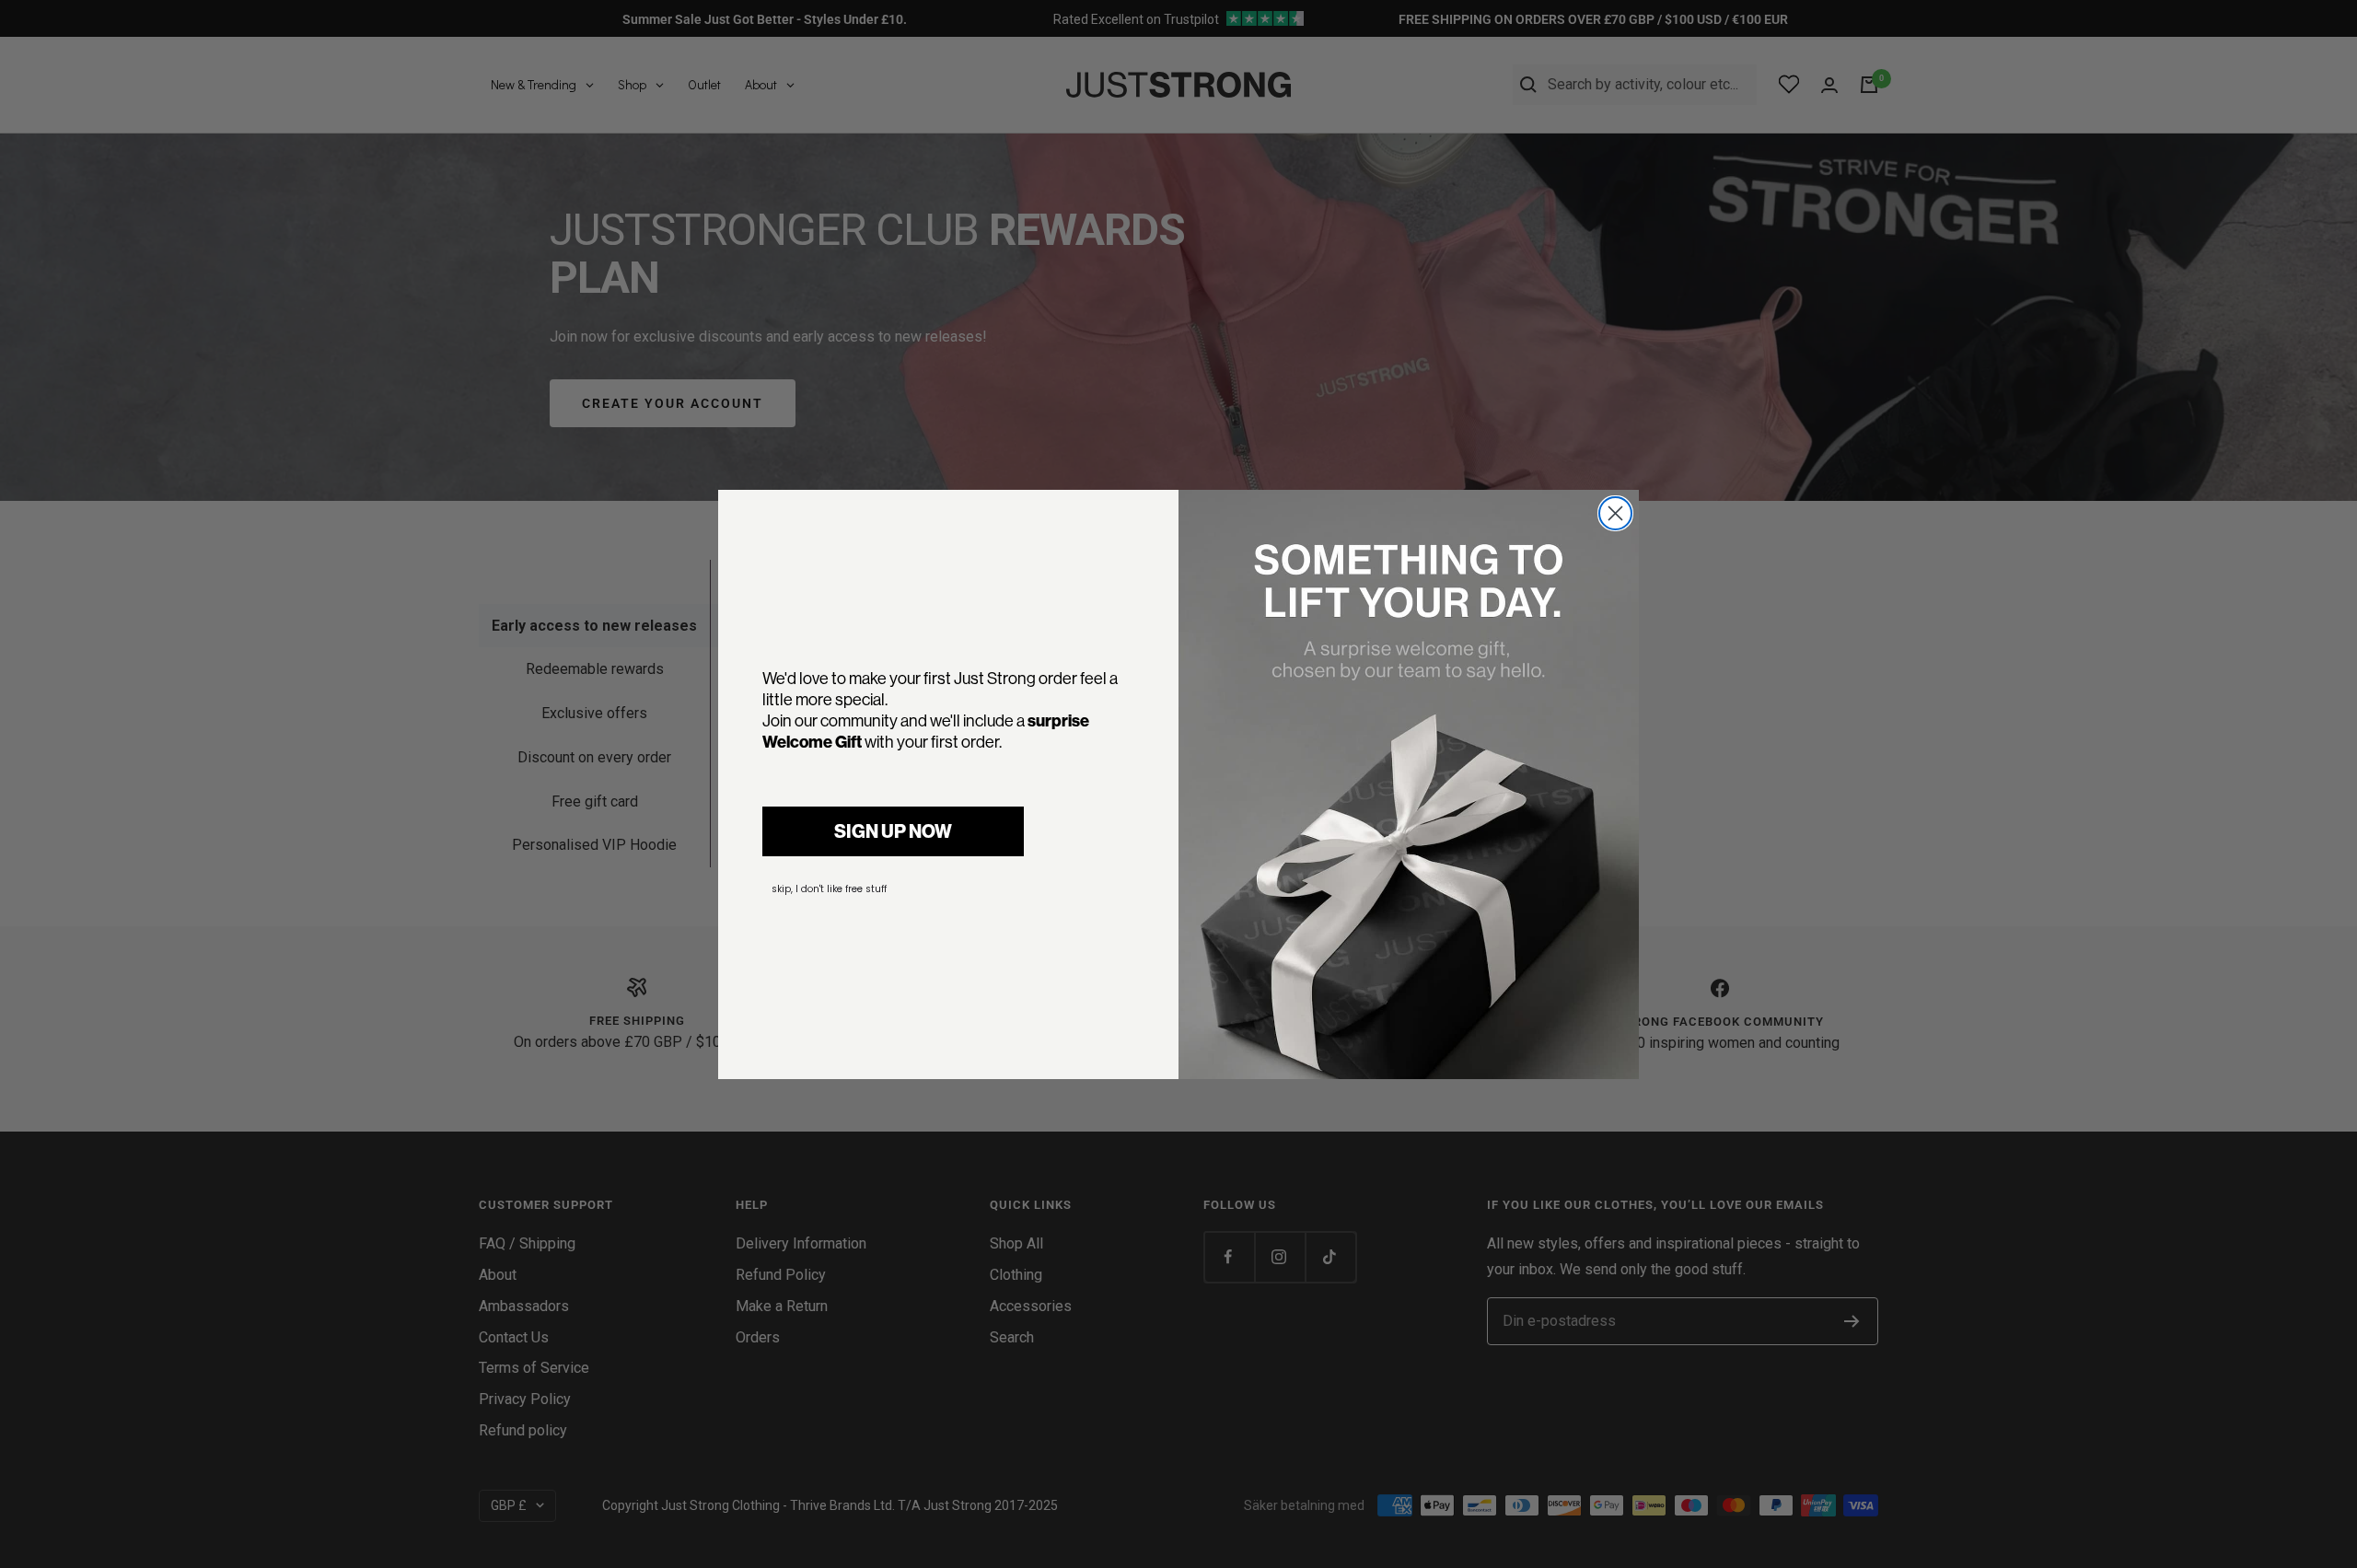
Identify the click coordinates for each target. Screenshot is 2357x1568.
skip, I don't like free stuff (829, 889)
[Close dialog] (1615, 513)
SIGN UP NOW (893, 831)
